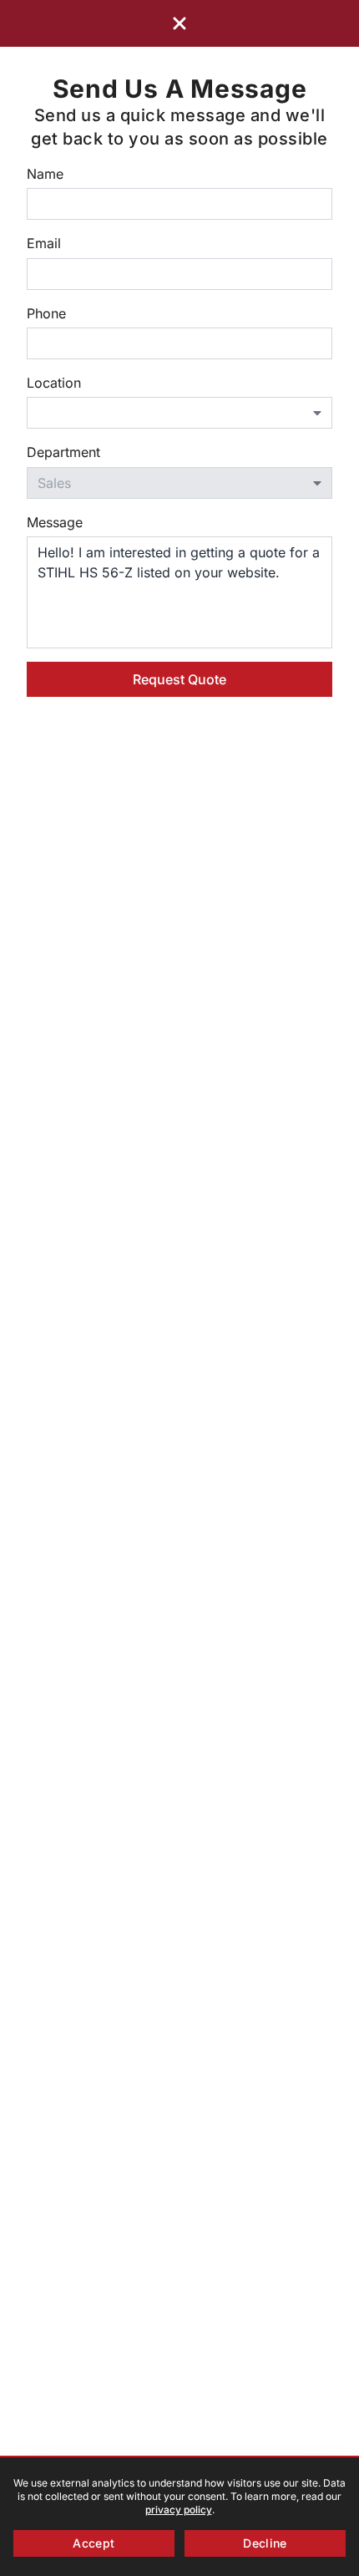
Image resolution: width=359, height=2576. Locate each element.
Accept (94, 2543)
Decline (265, 2543)
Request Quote (179, 679)
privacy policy (179, 2510)
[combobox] (179, 413)
